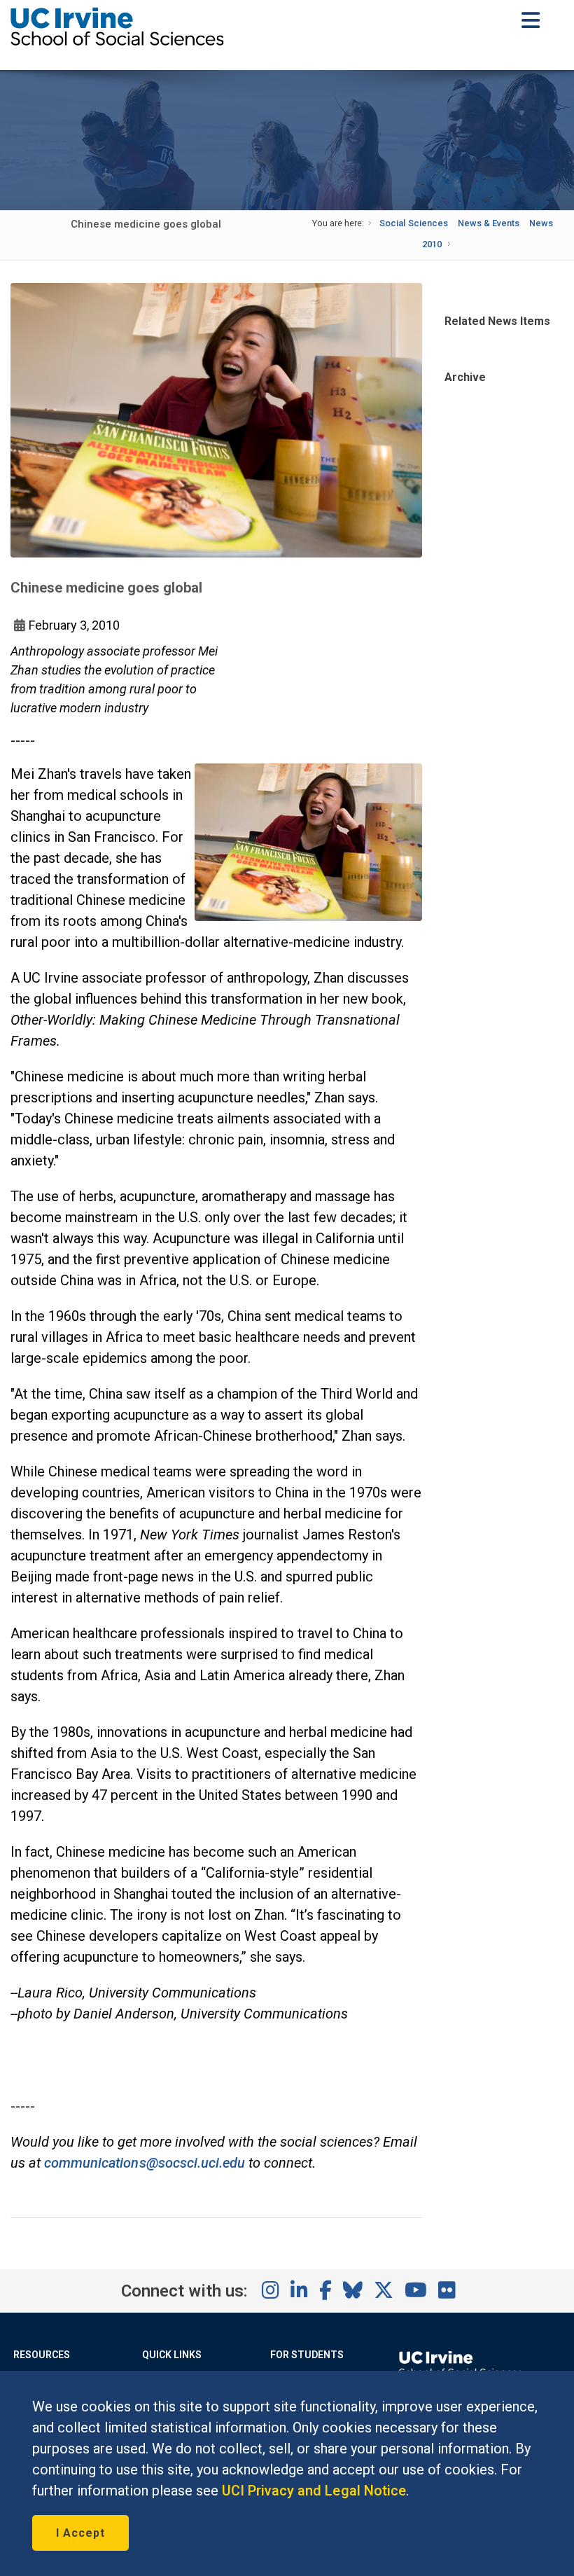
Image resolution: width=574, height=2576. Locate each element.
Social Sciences (413, 223)
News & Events (489, 223)
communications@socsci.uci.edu (145, 2163)
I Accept (80, 2533)
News (541, 223)
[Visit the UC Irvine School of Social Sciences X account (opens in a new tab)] (384, 2291)
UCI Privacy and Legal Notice (314, 2491)
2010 (432, 244)
